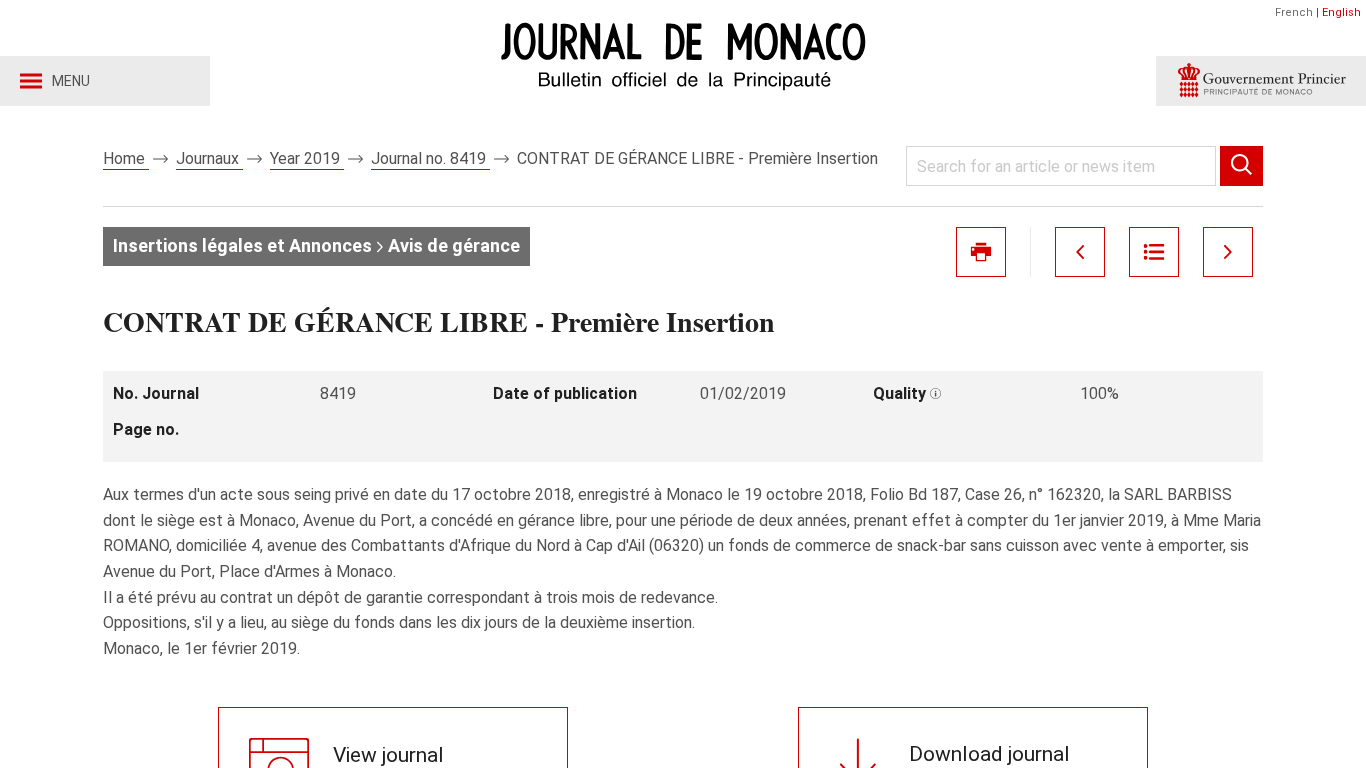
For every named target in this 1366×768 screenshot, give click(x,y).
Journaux (209, 158)
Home (126, 158)
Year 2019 (307, 158)
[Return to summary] (1154, 252)
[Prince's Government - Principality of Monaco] (1261, 81)
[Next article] (1228, 252)
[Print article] (981, 252)
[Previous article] (1080, 252)
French (1294, 12)
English (1341, 12)
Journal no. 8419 (430, 158)
